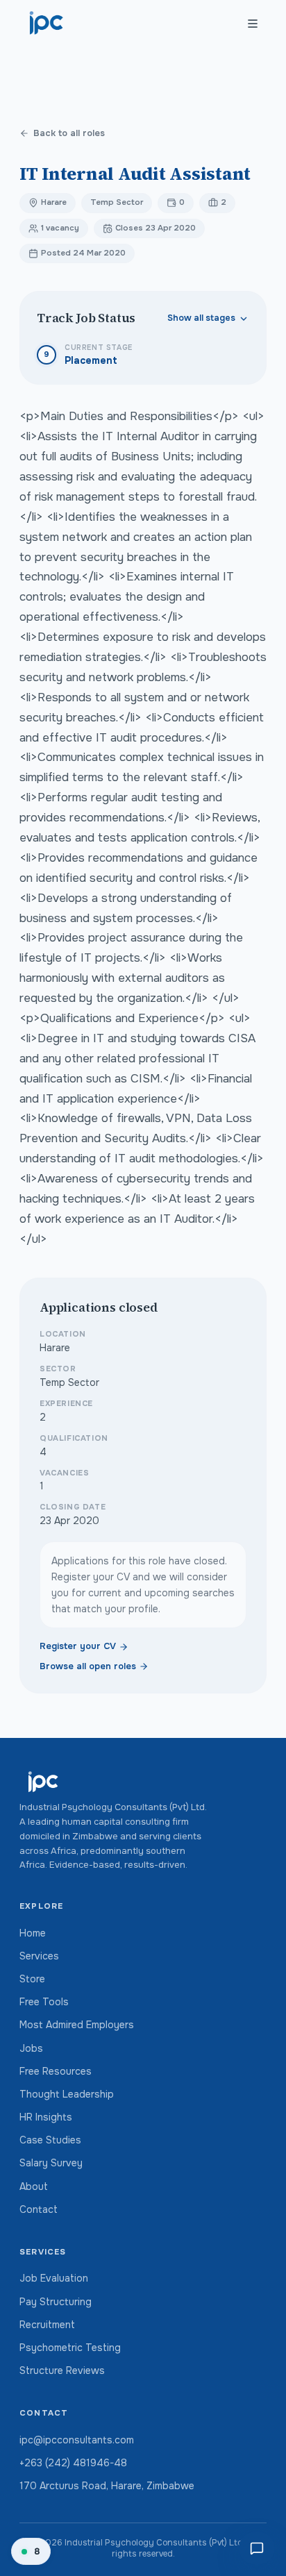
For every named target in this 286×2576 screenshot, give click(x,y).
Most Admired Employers (77, 2025)
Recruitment (47, 2325)
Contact (39, 2209)
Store (32, 1979)
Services (39, 1956)
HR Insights (46, 2117)
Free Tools (44, 2002)
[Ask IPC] (257, 2548)
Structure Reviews (62, 2370)
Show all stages (201, 318)
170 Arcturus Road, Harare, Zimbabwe (107, 2486)
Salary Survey (51, 2163)
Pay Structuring (56, 2302)
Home (33, 1933)
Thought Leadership (67, 2094)
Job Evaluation (54, 2278)
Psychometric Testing (70, 2348)
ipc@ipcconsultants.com (77, 2440)
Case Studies (50, 2140)
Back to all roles (69, 133)
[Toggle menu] (253, 24)
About (34, 2186)
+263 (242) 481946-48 (73, 2463)
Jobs (31, 2048)
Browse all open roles (88, 1666)
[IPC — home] (47, 24)
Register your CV (78, 1646)
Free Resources (56, 2071)
